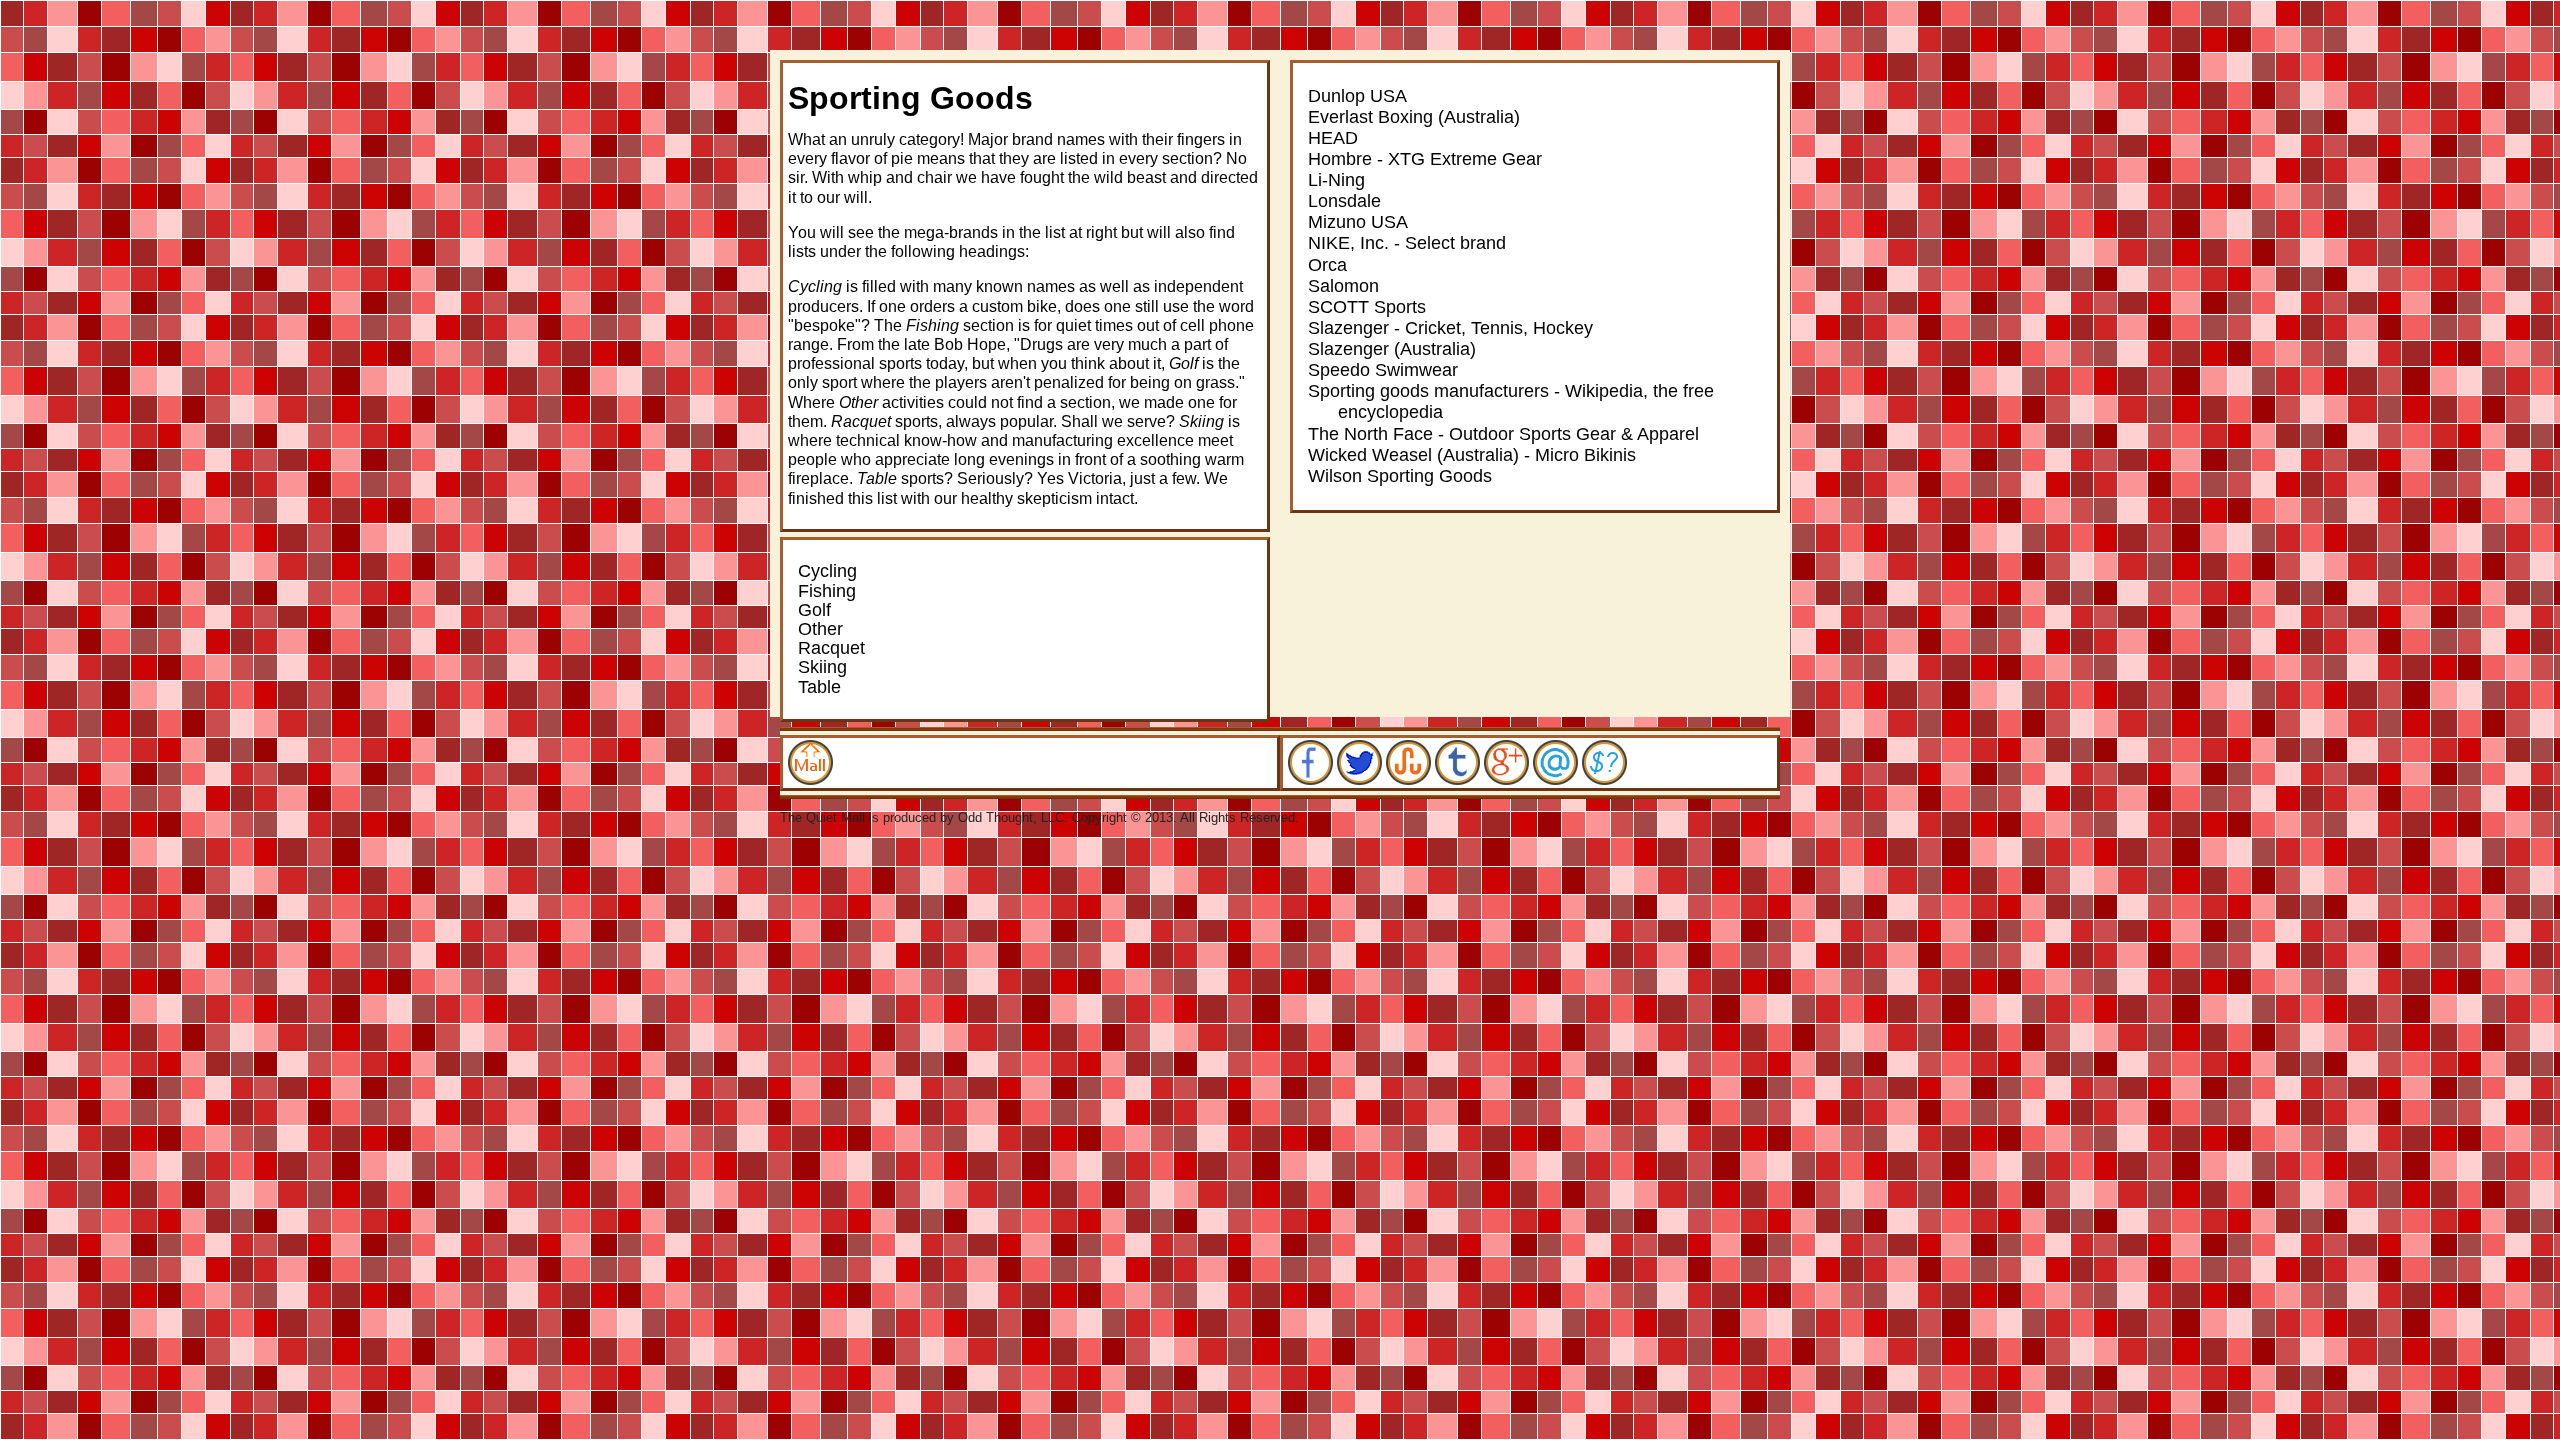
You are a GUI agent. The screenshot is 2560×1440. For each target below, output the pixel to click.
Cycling (827, 571)
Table (819, 687)
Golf (814, 610)
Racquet (831, 648)
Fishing (827, 591)
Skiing (822, 667)
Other (820, 629)
